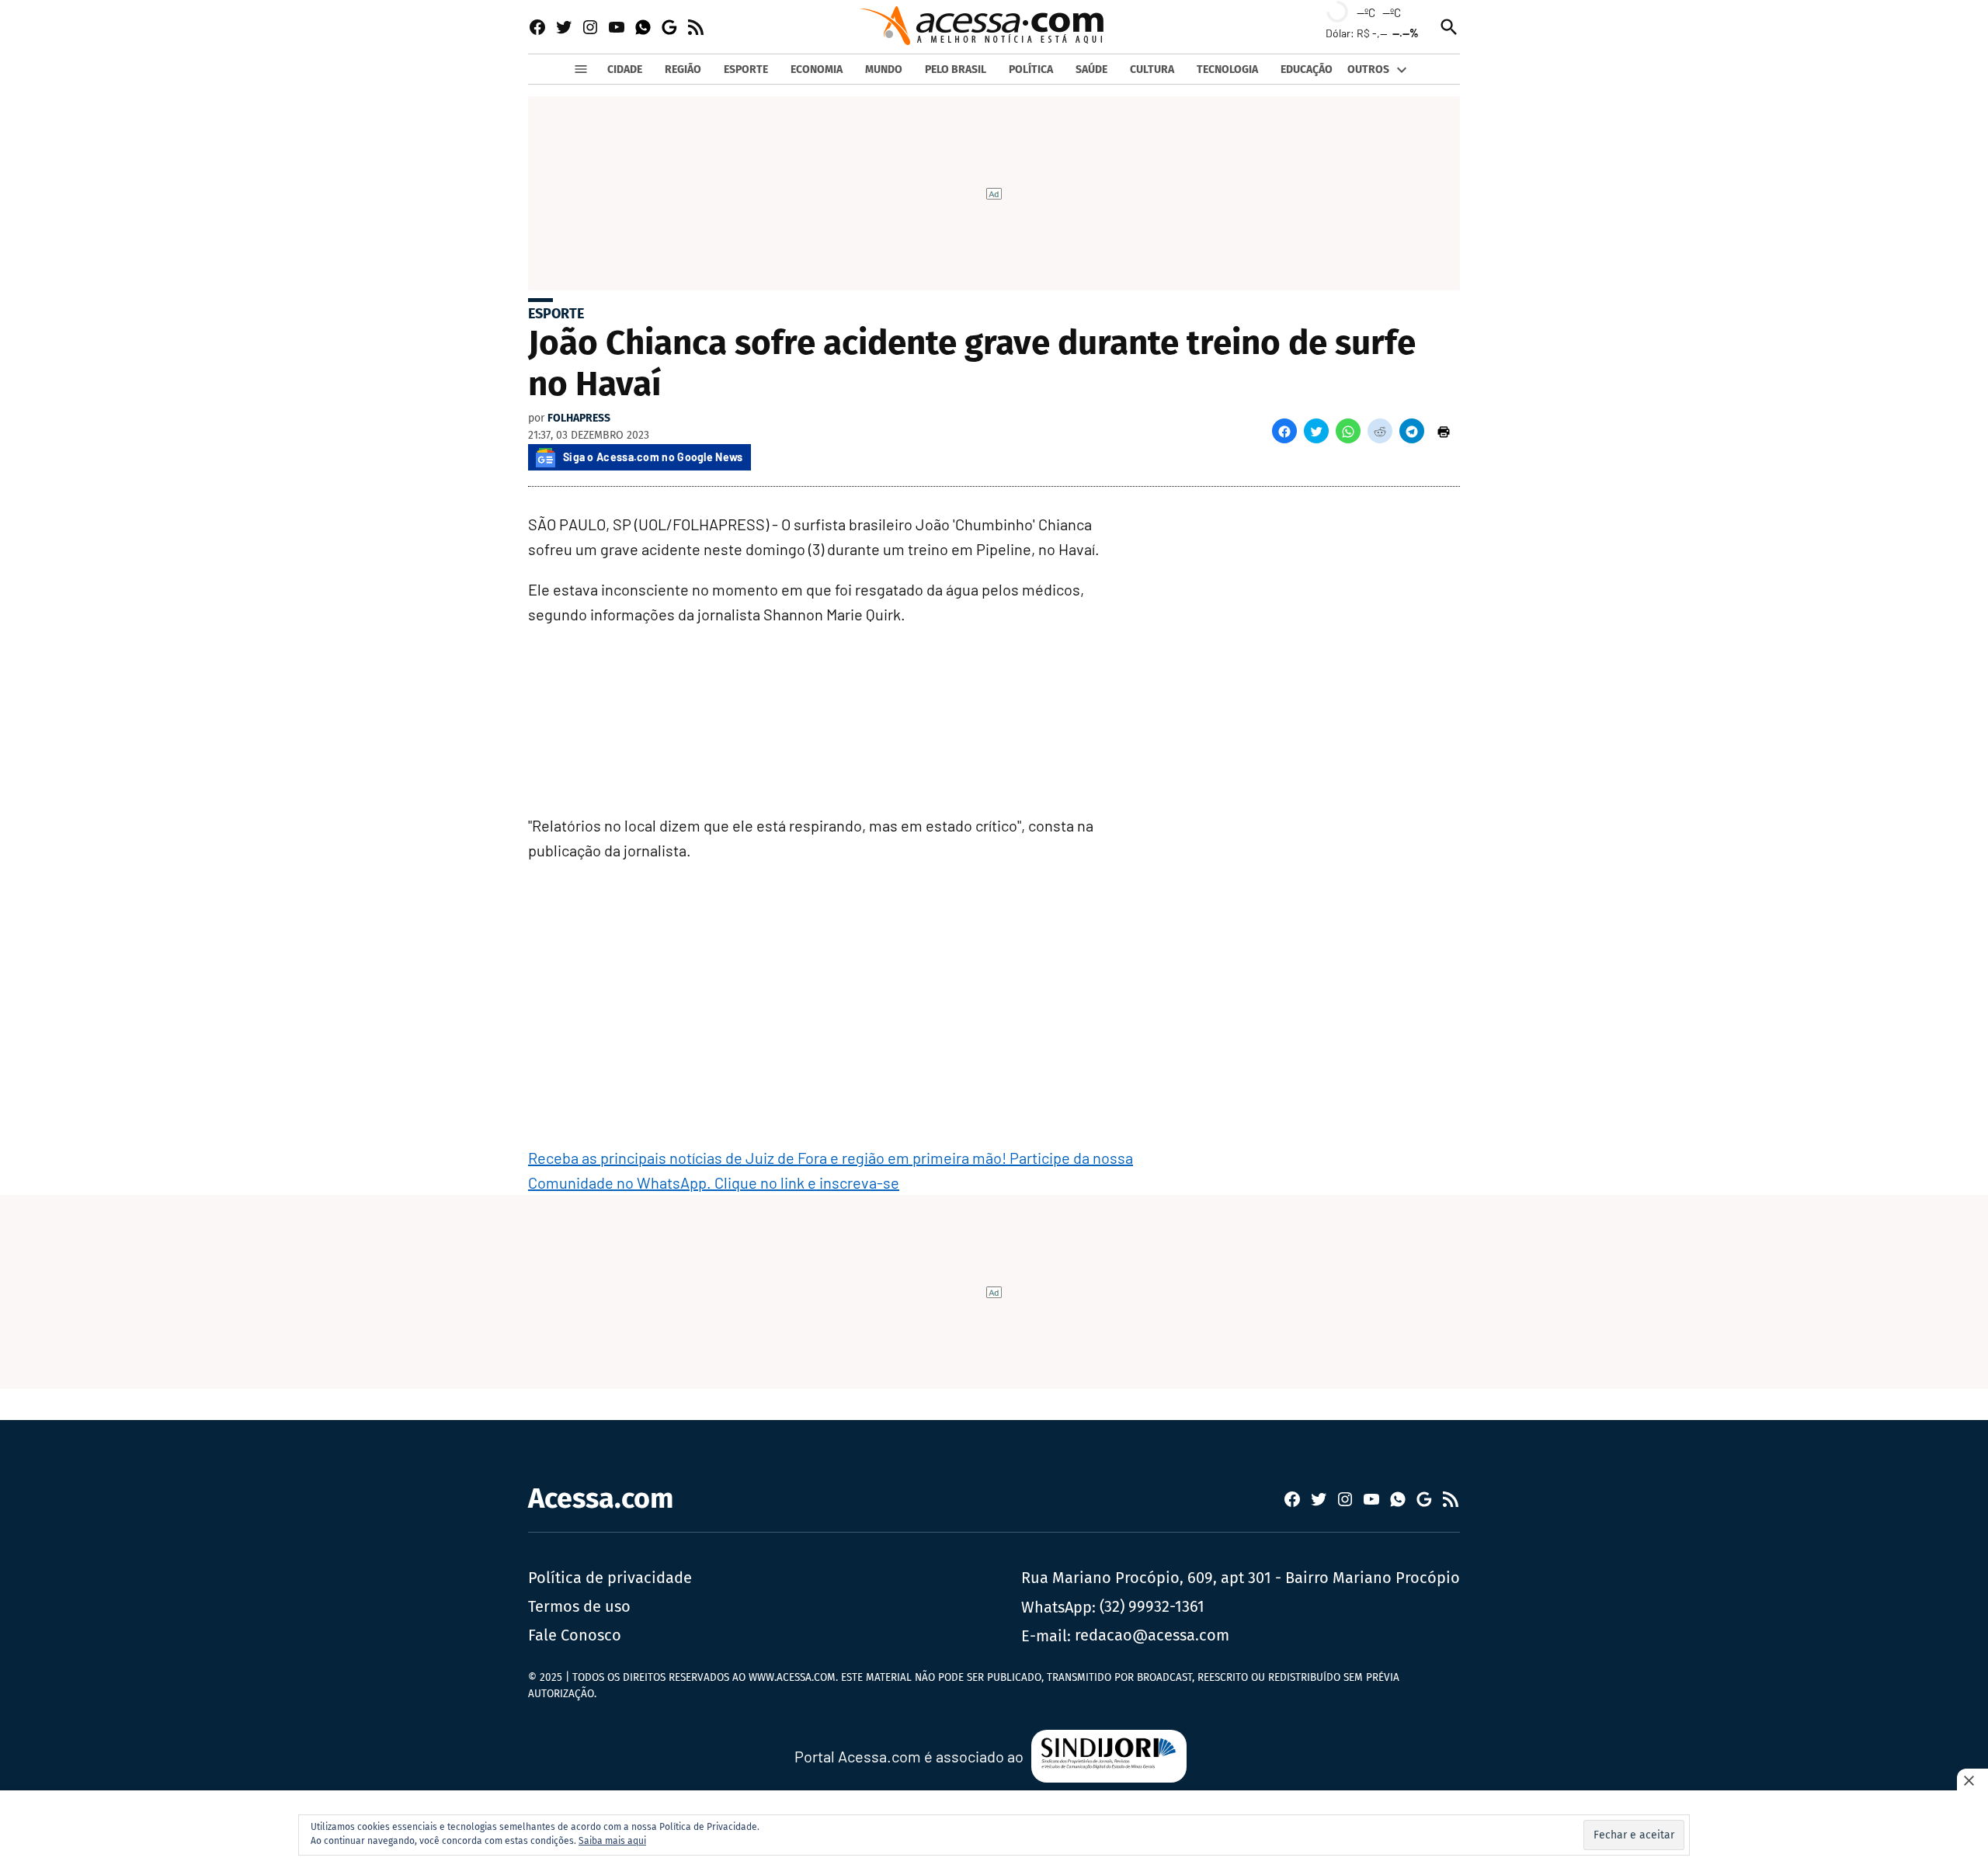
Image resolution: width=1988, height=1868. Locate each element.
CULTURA (1152, 69)
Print (1444, 431)
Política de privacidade (610, 1578)
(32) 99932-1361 (1152, 1606)
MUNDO (884, 69)
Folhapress (579, 418)
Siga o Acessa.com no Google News (653, 457)
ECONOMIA (817, 69)
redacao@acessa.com (1152, 1635)
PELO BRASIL (956, 69)
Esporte (556, 314)
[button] (1284, 431)
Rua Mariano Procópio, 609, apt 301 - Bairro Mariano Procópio (1241, 1578)
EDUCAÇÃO (1307, 69)
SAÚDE (1091, 69)
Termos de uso (579, 1606)
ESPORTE (746, 69)
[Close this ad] (1972, 1780)
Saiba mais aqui (612, 1841)
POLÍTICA (1031, 69)
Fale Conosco (575, 1635)
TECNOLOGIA (1227, 69)
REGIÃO (683, 69)
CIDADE (625, 69)
